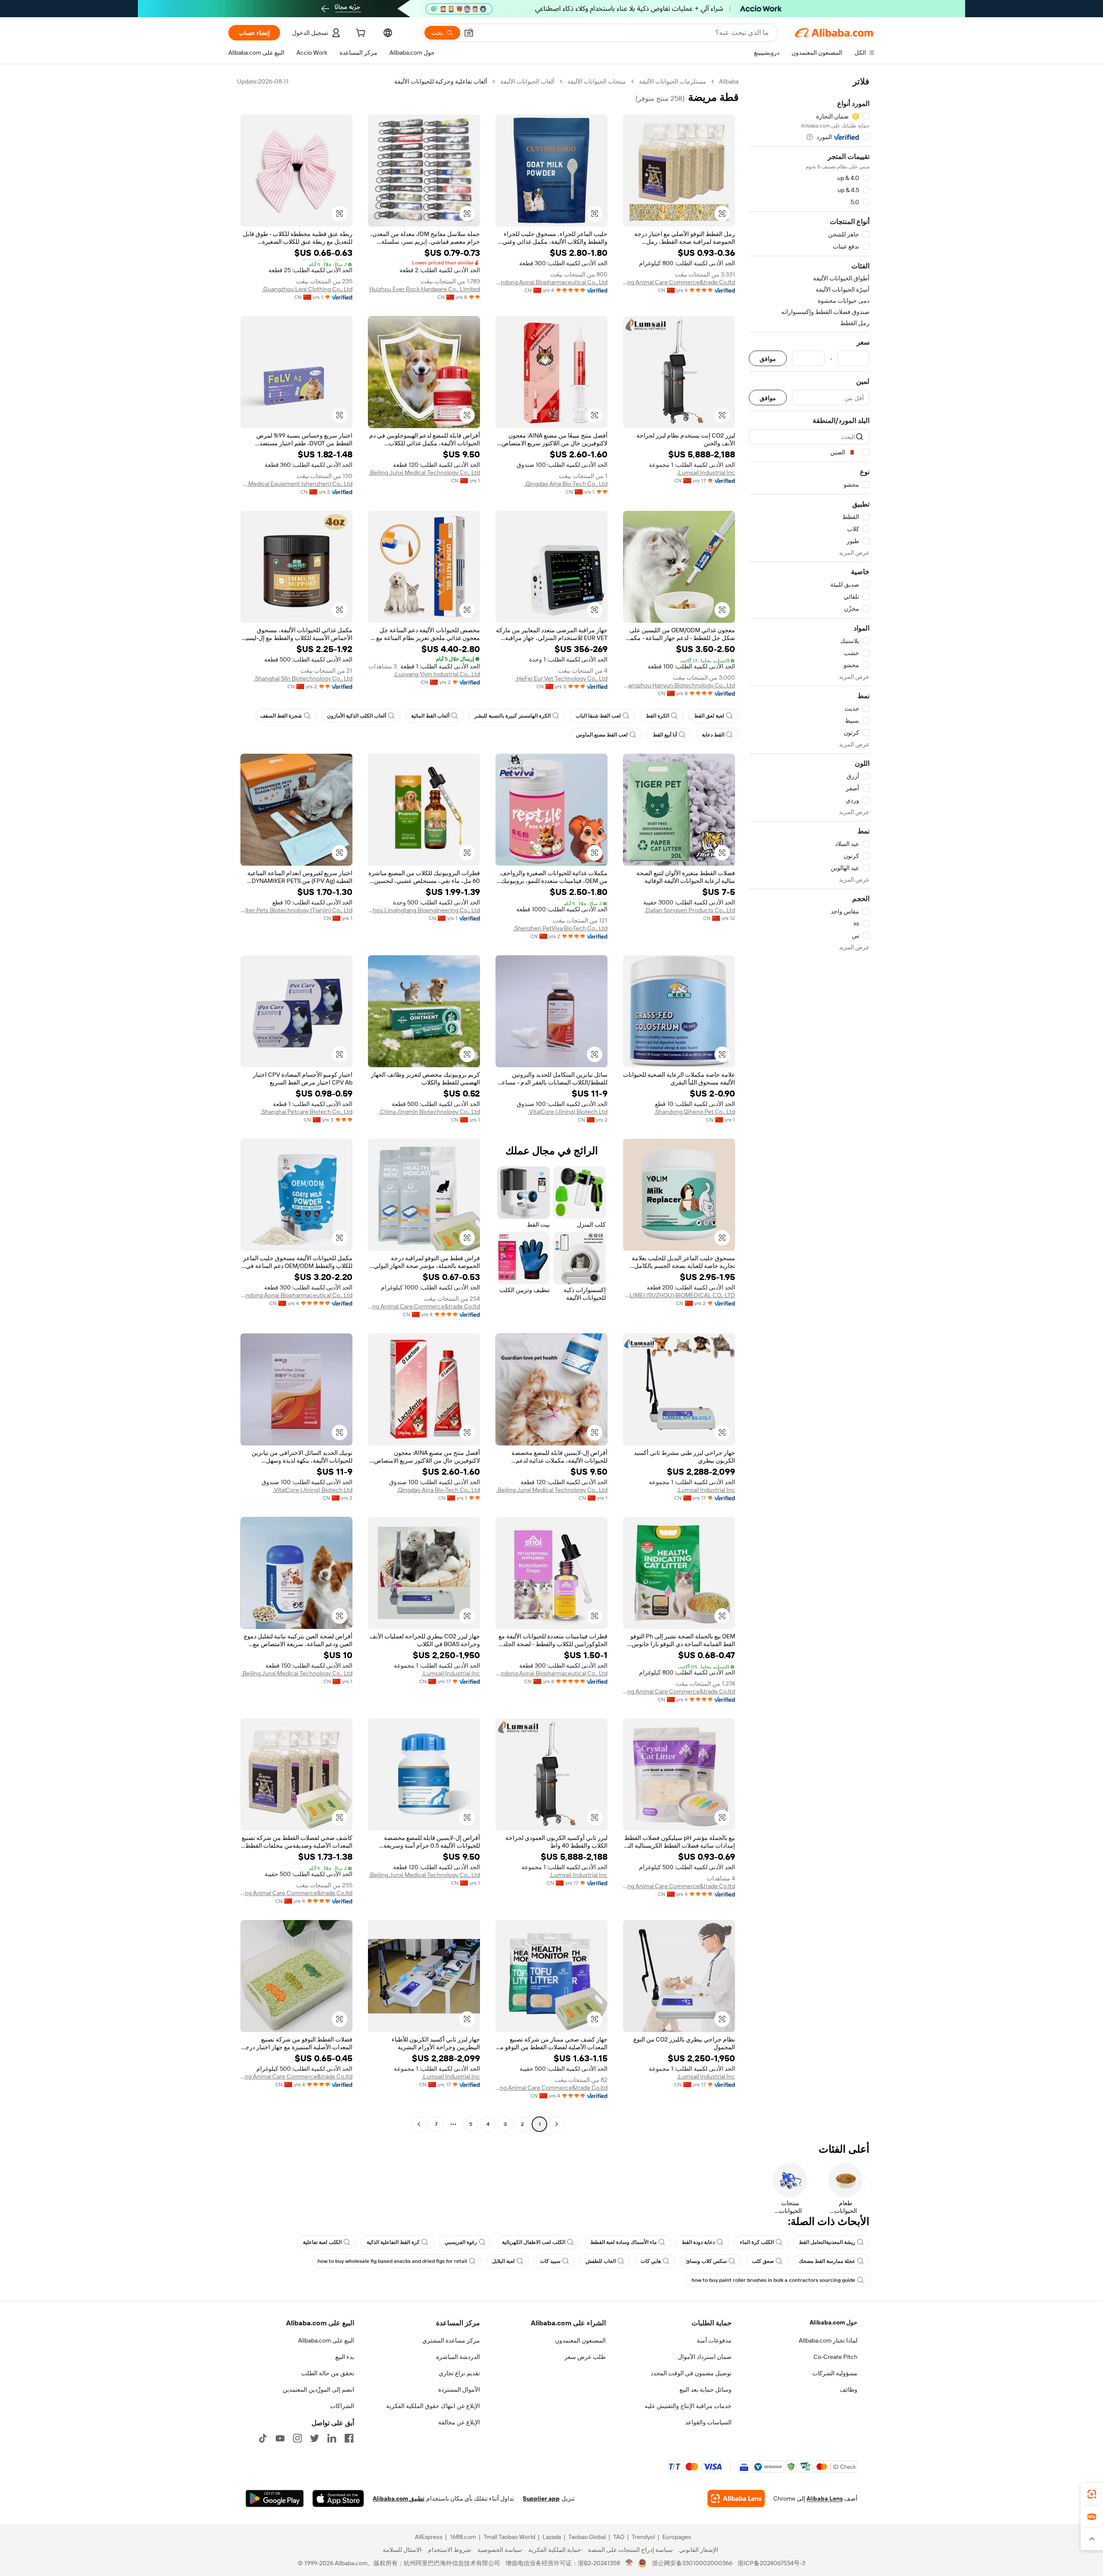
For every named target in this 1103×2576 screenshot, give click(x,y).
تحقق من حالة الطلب (328, 2373)
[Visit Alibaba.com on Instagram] (297, 2438)
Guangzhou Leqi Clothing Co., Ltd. (307, 289)
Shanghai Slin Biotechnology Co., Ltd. (303, 678)
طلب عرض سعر (585, 2357)
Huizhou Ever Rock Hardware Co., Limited (425, 289)
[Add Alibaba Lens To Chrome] (736, 2498)
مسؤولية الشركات (835, 2373)
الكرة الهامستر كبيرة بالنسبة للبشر (513, 716)
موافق (768, 359)
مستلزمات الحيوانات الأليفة (673, 81)
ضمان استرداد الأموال (705, 2357)
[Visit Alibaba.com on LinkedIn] (332, 2438)
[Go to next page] (419, 2124)
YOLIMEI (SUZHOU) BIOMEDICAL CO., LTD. (679, 1295)
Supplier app (541, 2498)
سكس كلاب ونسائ (706, 2261)
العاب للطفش (601, 2261)
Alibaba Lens (825, 2498)
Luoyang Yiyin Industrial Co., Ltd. (437, 674)
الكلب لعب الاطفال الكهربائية (534, 2242)
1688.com (463, 2537)
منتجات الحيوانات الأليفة (597, 81)
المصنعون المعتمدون (580, 2340)
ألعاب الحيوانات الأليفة (527, 81)
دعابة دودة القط (698, 2242)
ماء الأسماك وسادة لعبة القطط (623, 2242)
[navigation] (809, 1104)
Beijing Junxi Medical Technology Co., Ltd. (424, 472)
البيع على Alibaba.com (326, 2340)
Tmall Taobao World (509, 2537)
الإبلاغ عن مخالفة (459, 2422)
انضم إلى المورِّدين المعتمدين (318, 2390)
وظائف (849, 2390)
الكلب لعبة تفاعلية (322, 2242)
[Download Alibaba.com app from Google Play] (275, 2498)
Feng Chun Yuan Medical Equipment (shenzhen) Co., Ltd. (296, 484)
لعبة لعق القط (709, 716)
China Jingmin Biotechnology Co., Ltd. (429, 1112)
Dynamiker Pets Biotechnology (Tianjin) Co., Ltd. (296, 910)
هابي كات (651, 2261)
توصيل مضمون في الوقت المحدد (691, 2373)
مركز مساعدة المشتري (451, 2340)
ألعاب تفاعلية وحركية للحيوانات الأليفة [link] (441, 81)
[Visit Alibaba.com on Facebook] (349, 2438)
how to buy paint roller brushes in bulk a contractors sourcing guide (773, 2280)
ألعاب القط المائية (430, 716)
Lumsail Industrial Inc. (706, 472)
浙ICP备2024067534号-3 (771, 2563)
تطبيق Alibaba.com (399, 2498)
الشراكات (342, 2406)
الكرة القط (657, 716)
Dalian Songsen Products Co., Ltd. (690, 910)
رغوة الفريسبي (461, 2242)
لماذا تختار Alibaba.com (828, 2340)
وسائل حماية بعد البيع (706, 2390)
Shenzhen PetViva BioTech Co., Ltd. (560, 928)
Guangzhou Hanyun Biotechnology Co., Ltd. (679, 685)
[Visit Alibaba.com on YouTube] (280, 2438)
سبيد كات (550, 2261)
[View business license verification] (629, 2563)
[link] (1092, 2494)
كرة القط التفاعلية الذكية (393, 2242)
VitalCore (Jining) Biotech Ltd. (568, 1112)
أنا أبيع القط (665, 735)
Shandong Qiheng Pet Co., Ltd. (695, 1112)
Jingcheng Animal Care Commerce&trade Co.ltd (679, 282)
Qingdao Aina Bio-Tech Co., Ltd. (566, 484)
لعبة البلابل (503, 2261)
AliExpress (429, 2537)
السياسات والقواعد (708, 2422)
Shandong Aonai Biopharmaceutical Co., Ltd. (551, 282)
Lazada (552, 2537)
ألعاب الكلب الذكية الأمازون (357, 716)
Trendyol (643, 2537)
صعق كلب (763, 2261)
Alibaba (729, 81)
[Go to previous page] (557, 2124)
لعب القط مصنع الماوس (602, 735)
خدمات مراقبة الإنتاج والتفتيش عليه (688, 2406)
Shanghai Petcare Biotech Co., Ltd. (306, 1112)
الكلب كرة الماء (757, 2242)
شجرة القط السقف (281, 716)
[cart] (360, 34)
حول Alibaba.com (833, 2322)
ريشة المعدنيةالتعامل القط (827, 2242)
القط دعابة (713, 735)
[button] (469, 33)
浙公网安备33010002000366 (692, 2563)
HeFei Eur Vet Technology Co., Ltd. (561, 678)
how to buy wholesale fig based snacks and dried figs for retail (392, 2261)
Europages (677, 2537)
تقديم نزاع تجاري (459, 2373)
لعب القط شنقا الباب (598, 716)
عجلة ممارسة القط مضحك (827, 2261)
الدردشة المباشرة (458, 2357)
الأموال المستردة (459, 2390)
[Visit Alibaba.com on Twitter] (315, 2438)
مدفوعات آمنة (714, 2340)
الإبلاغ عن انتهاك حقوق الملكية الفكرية (433, 2406)
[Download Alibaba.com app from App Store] (338, 2498)
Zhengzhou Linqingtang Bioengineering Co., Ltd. (424, 910)
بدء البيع (345, 2357)
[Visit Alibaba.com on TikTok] (263, 2438)
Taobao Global (587, 2537)
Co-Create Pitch (835, 2357)
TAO (619, 2537)
